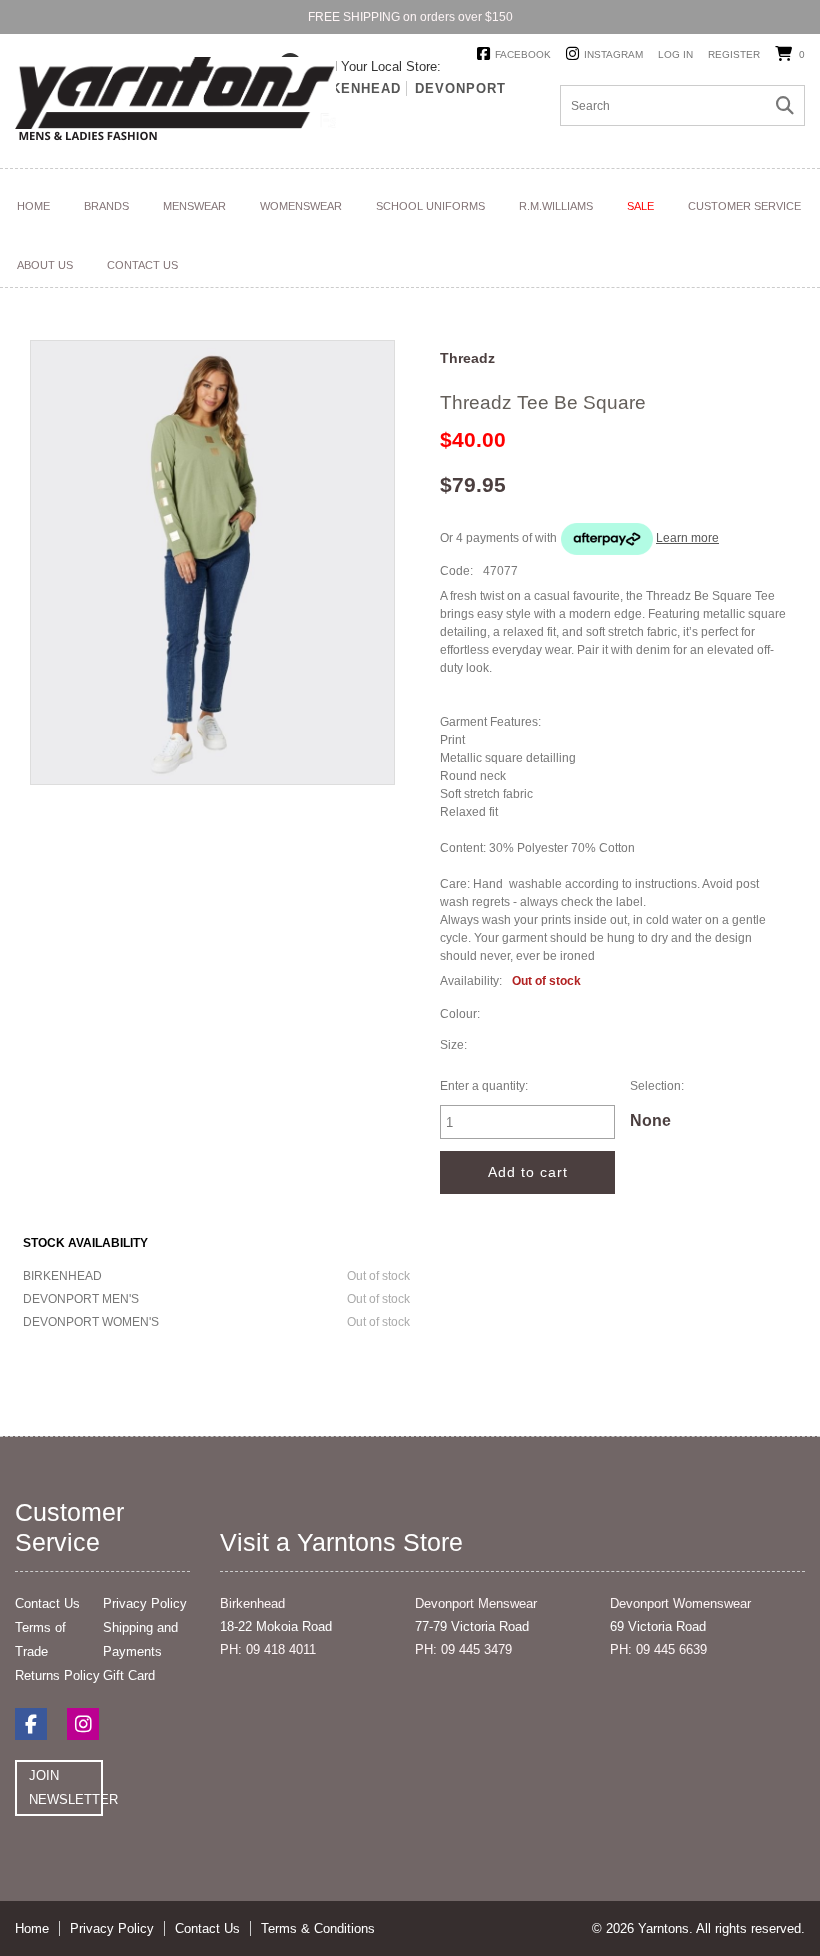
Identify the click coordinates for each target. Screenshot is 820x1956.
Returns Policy (57, 1675)
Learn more (687, 538)
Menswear (194, 206)
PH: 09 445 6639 (658, 1649)
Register (734, 54)
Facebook (523, 54)
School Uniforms (430, 206)
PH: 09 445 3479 (463, 1649)
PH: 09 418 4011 (268, 1649)
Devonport (460, 88)
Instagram (613, 54)
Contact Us (142, 265)
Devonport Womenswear (680, 1603)
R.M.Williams (556, 206)
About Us (45, 265)
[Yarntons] (175, 102)
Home (33, 206)
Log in (675, 54)
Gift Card (129, 1675)
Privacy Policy (145, 1603)
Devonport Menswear (476, 1603)
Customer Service (744, 206)
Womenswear (301, 206)
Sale (640, 206)
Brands (106, 206)
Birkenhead (353, 88)
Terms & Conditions (318, 1928)
